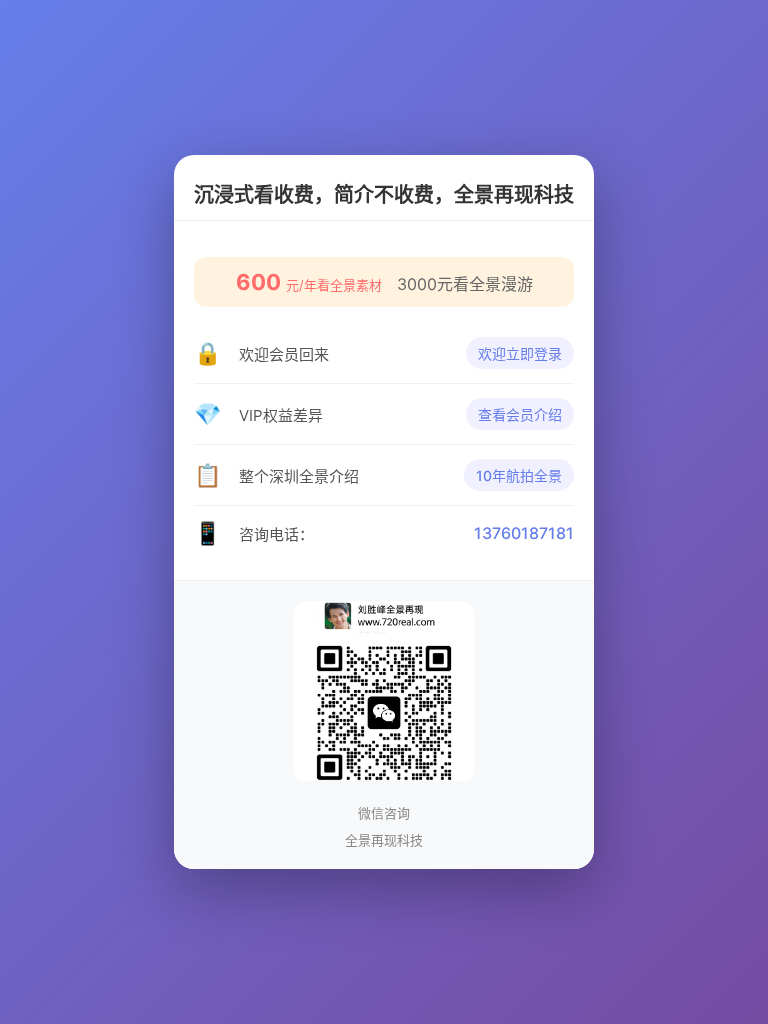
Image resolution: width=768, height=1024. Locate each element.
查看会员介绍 (520, 414)
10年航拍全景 (519, 475)
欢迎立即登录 (520, 353)
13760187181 (524, 533)
